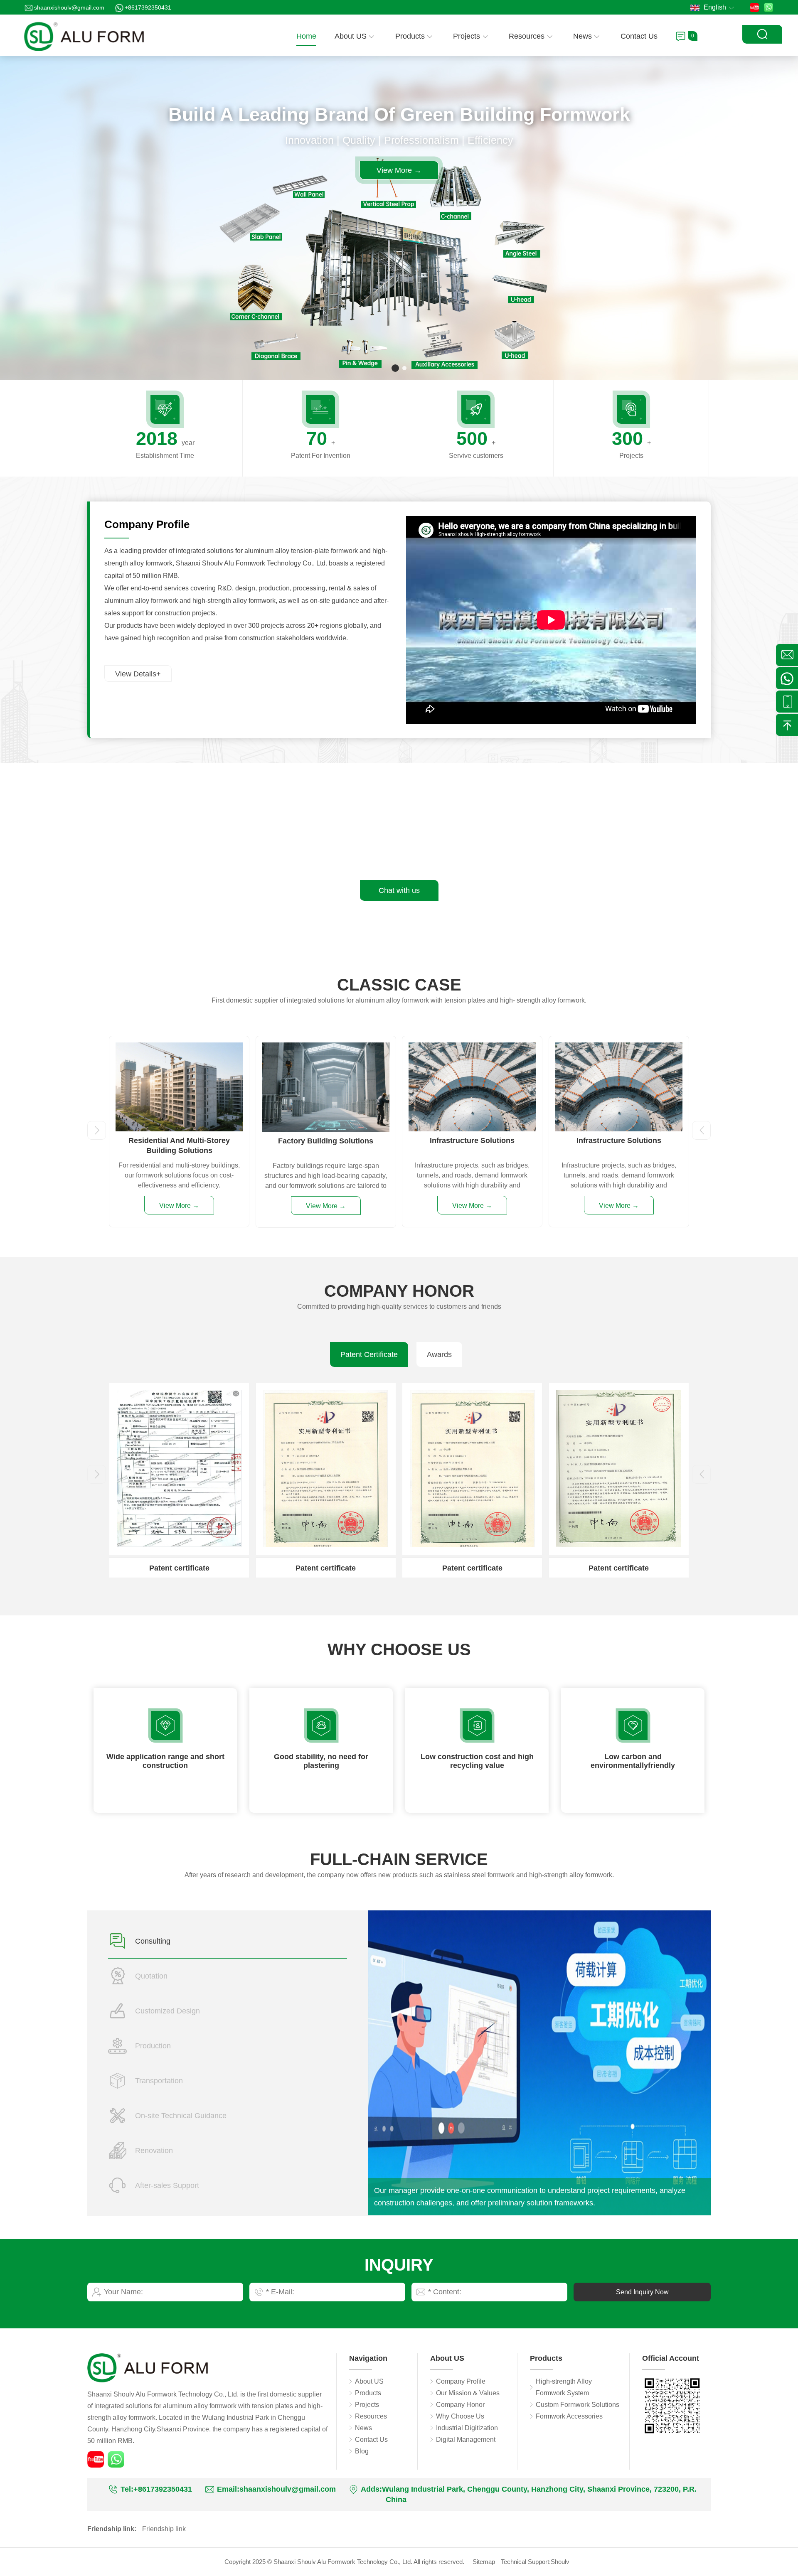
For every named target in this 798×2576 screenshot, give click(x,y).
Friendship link (164, 2529)
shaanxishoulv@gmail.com (69, 7)
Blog (362, 2451)
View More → (399, 170)
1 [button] (394, 368)
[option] (399, 218)
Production (153, 2046)
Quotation (151, 1976)
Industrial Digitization (467, 2428)
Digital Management (466, 2440)
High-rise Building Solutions (472, 1141)
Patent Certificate (369, 1354)
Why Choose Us (460, 2416)
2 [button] (403, 368)
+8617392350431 (148, 7)
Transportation (159, 2081)
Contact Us (639, 36)
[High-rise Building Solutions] (472, 1048)
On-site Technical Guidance (181, 2116)
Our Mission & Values (468, 2393)
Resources (527, 36)
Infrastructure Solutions (179, 1141)
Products (410, 36)
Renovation (154, 2151)
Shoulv (560, 2562)
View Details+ (138, 674)
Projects (467, 36)
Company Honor (460, 2405)
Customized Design (167, 2011)
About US (351, 36)
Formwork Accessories (569, 2416)
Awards (439, 1354)
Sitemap (484, 2562)
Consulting (153, 1941)
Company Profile (461, 2381)
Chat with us (399, 890)
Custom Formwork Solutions (578, 2405)
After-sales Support (167, 2185)
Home (306, 36)
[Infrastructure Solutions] (179, 1048)
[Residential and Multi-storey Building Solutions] (619, 1048)
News (582, 36)
